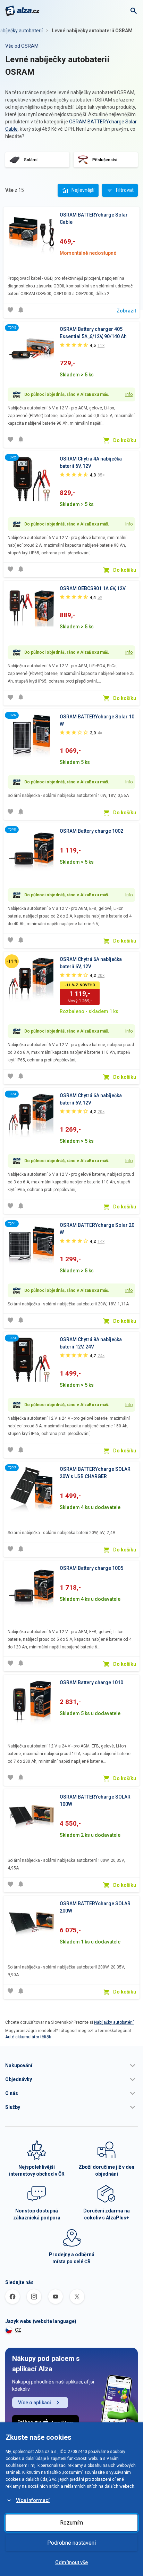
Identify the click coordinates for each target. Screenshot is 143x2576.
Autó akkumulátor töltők (28, 2037)
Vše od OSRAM (22, 46)
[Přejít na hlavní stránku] (22, 11)
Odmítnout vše (71, 2562)
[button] (71, 2065)
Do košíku (125, 440)
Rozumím (71, 2523)
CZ (18, 2330)
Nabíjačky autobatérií (114, 2022)
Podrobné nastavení (71, 2543)
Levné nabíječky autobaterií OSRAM (92, 31)
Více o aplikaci (35, 2403)
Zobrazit (126, 311)
